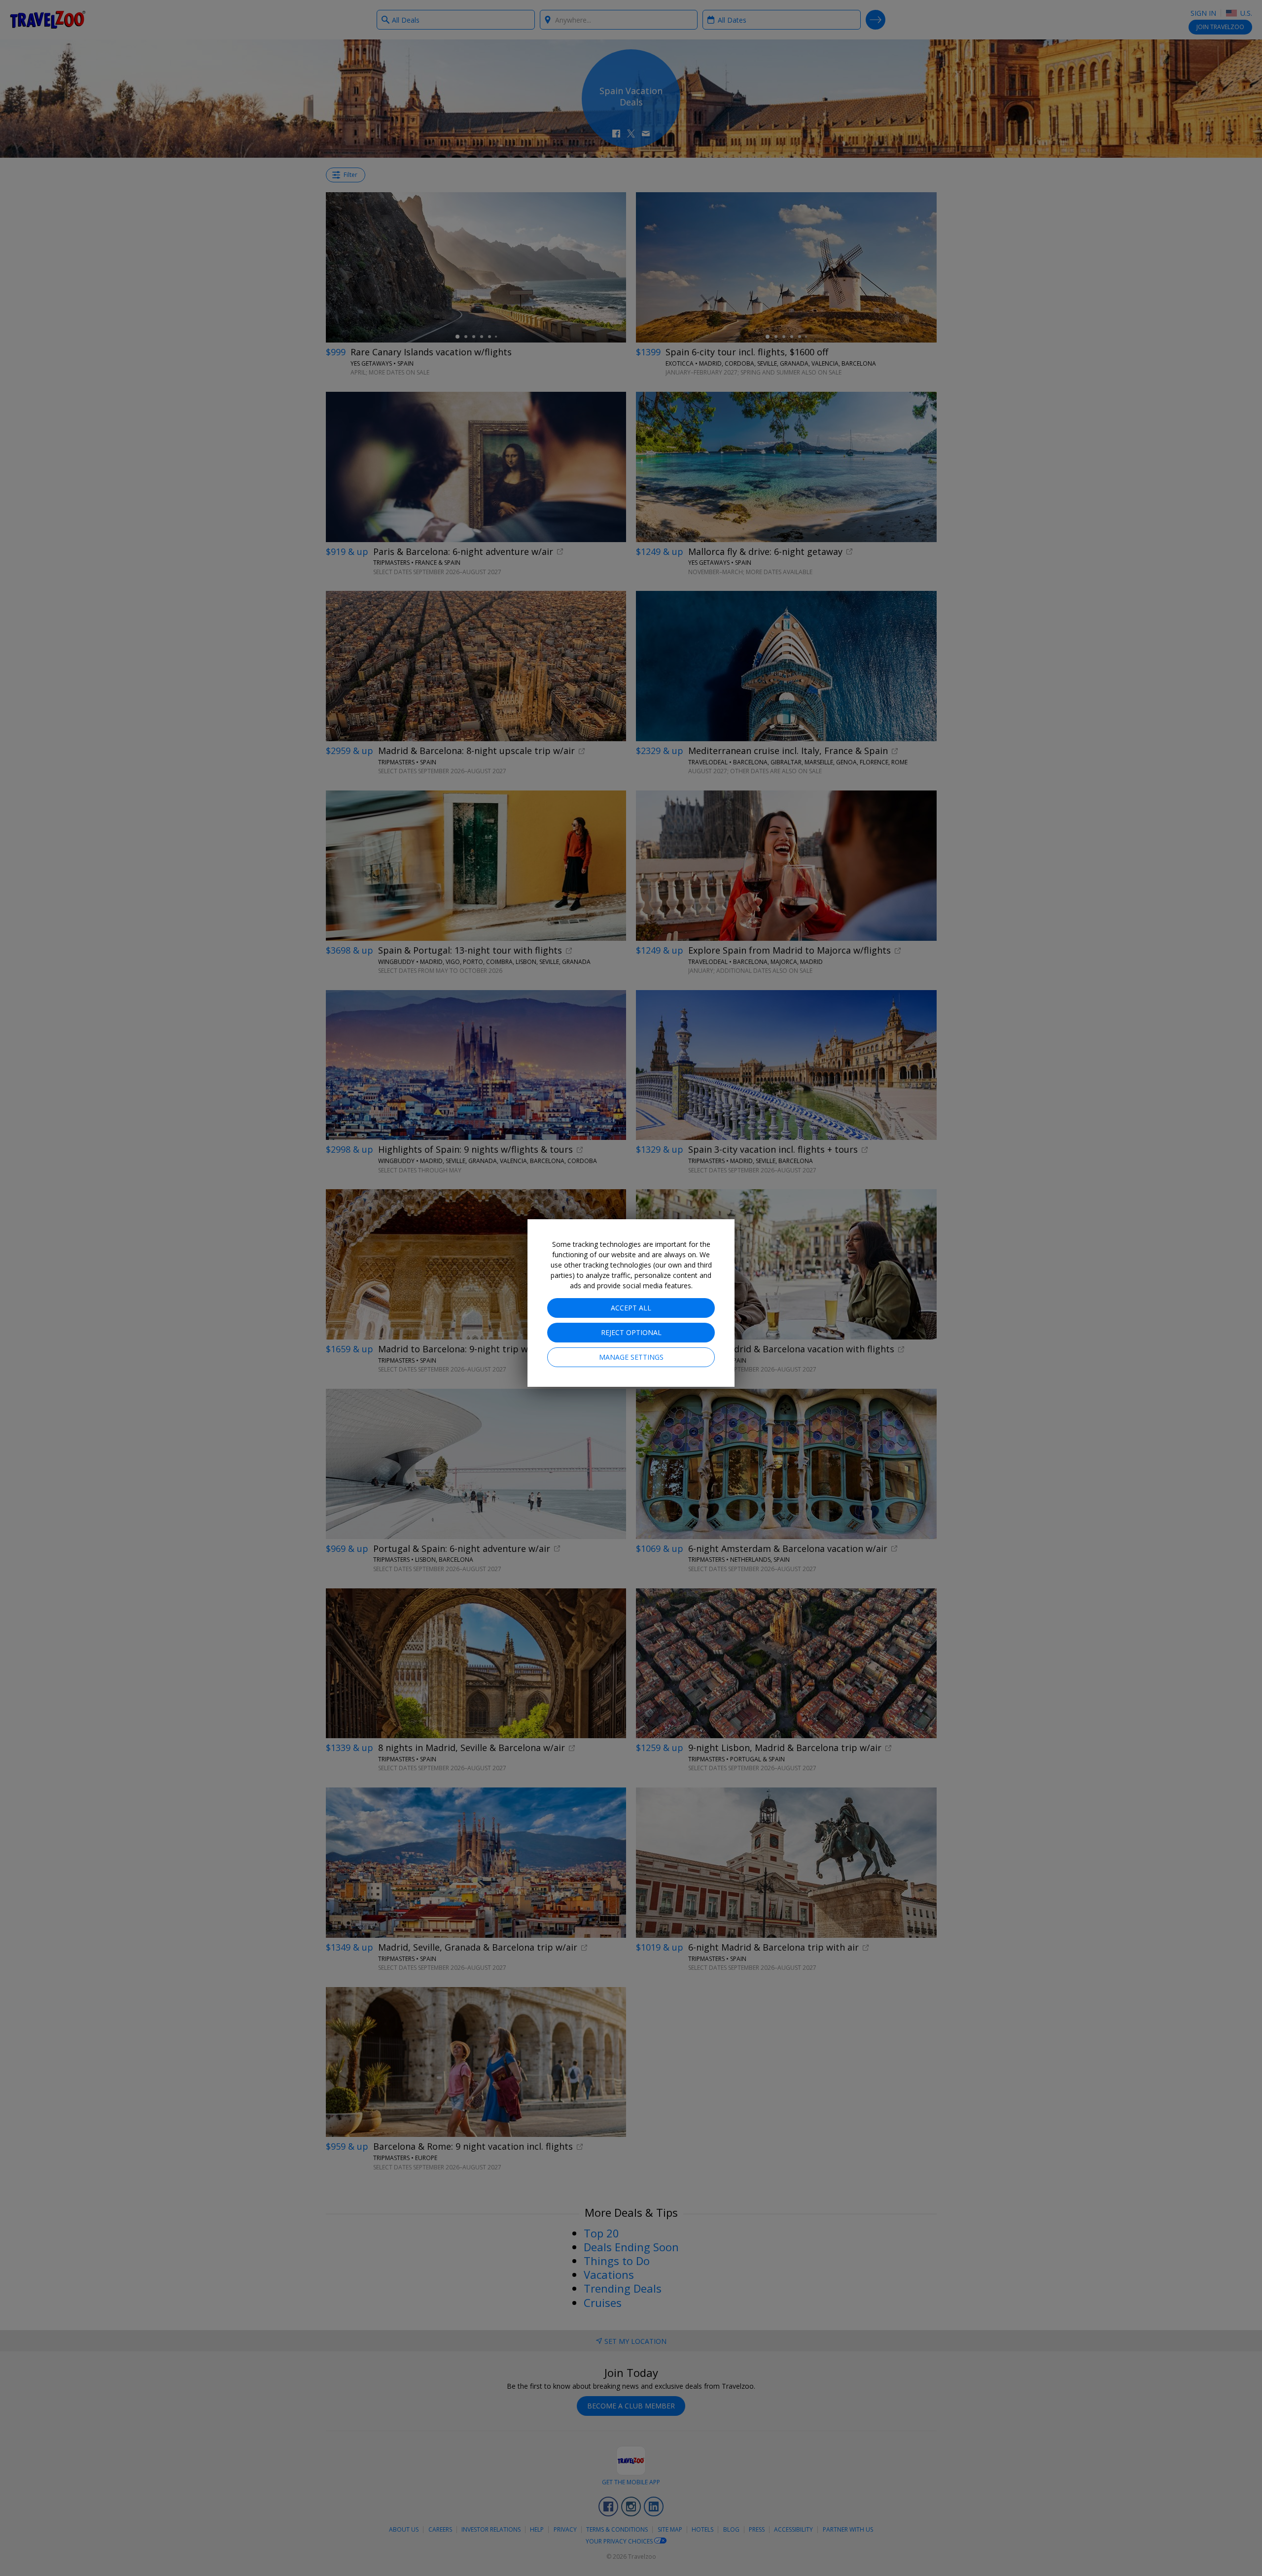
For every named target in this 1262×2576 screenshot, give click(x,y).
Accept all (631, 1308)
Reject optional (631, 1332)
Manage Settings (631, 1357)
